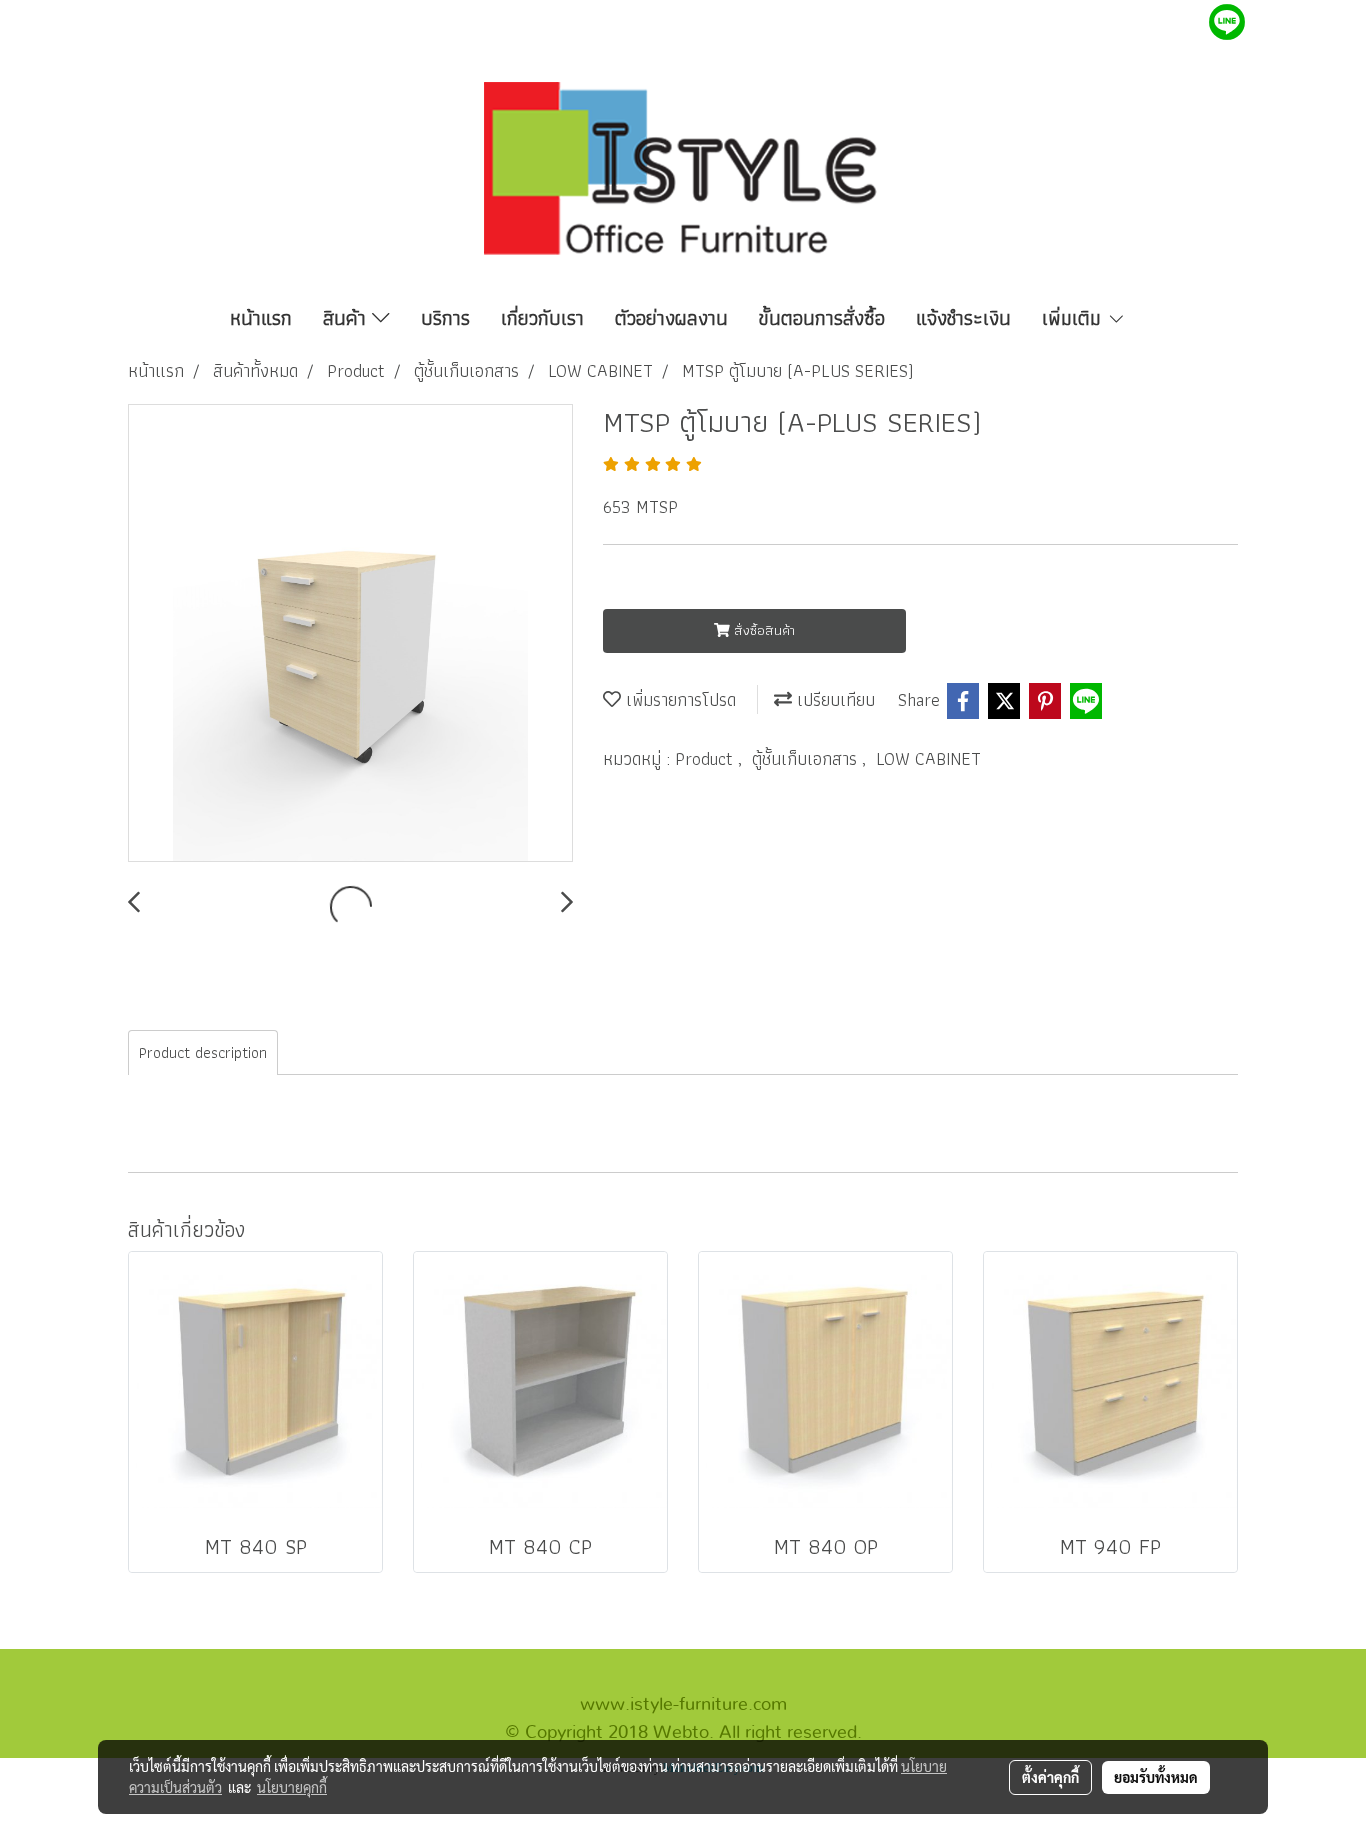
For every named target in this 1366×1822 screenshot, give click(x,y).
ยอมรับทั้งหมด (1156, 1777)
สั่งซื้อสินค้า (762, 630)
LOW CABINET (928, 758)
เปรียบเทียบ (833, 699)
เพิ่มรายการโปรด (678, 699)
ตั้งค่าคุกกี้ (1050, 1777)
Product (706, 758)
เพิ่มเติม (1074, 318)
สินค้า (347, 318)
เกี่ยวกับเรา (542, 318)
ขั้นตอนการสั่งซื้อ (822, 318)
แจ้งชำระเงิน (963, 318)
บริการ (445, 318)
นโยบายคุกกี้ (292, 1787)
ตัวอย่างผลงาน (671, 318)
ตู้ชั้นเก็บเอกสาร (807, 758)
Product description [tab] (203, 1052)
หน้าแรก (261, 318)
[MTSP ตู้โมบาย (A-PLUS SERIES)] (350, 634)
